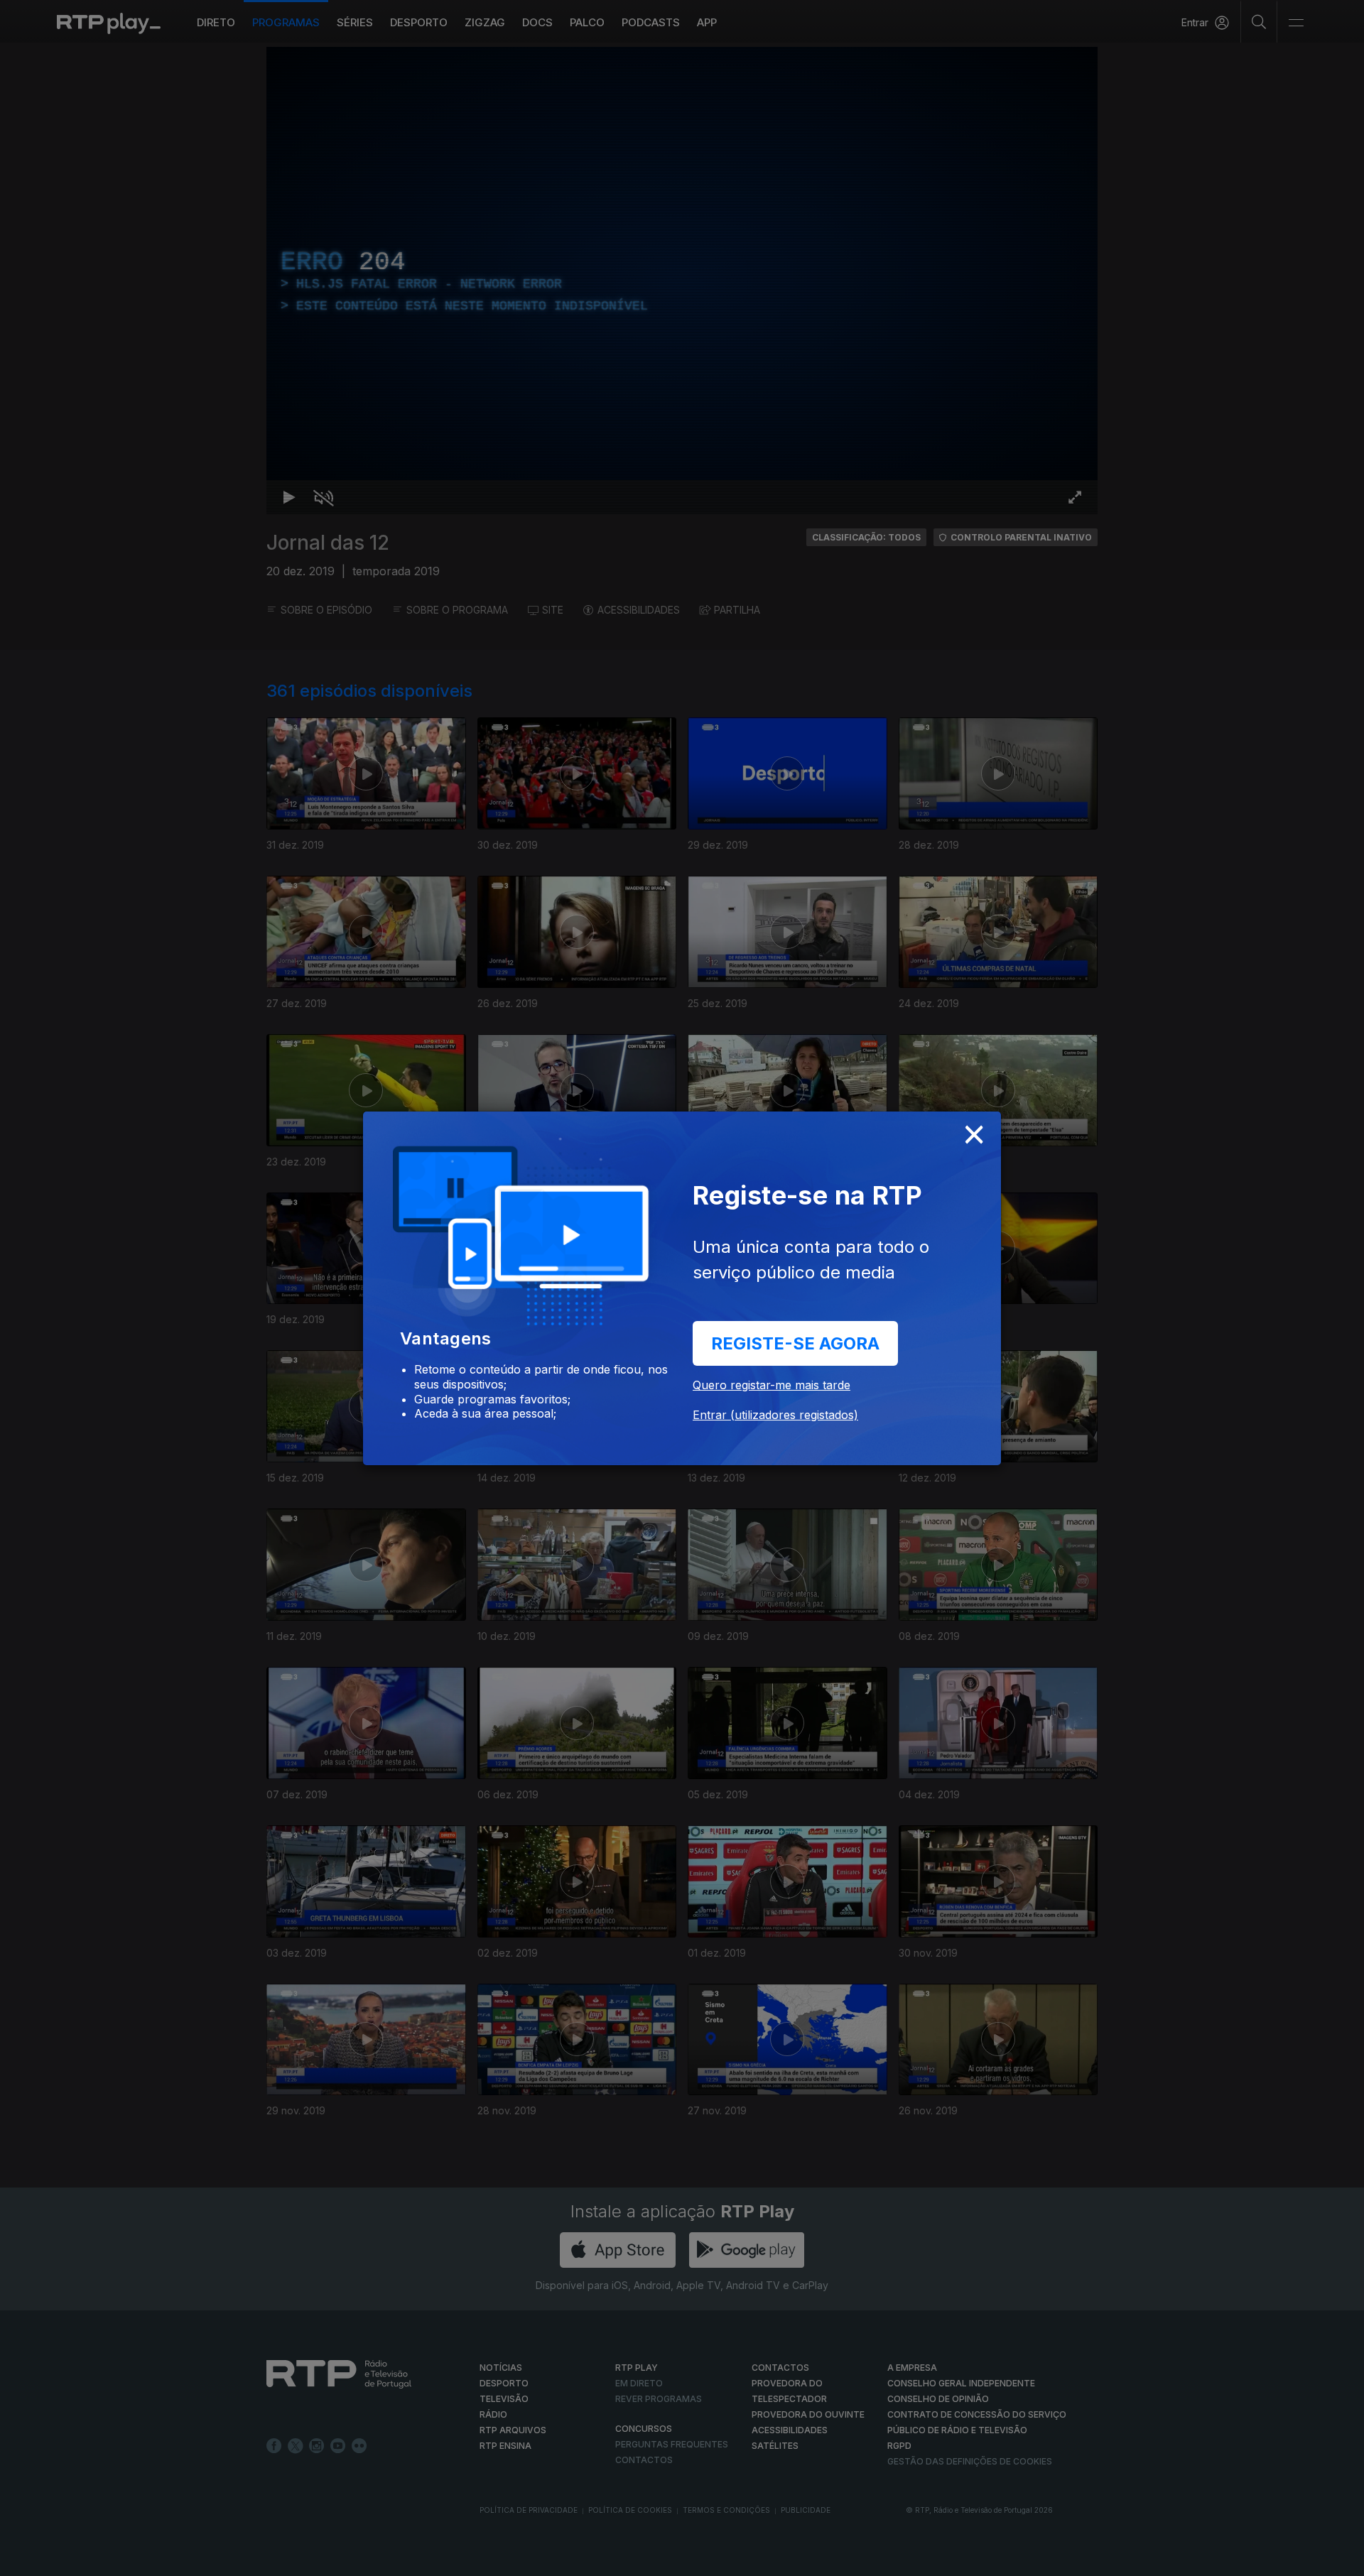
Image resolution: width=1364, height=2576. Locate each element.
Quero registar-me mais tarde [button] (772, 1385)
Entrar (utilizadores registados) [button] (775, 1415)
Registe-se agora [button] (795, 1343)
